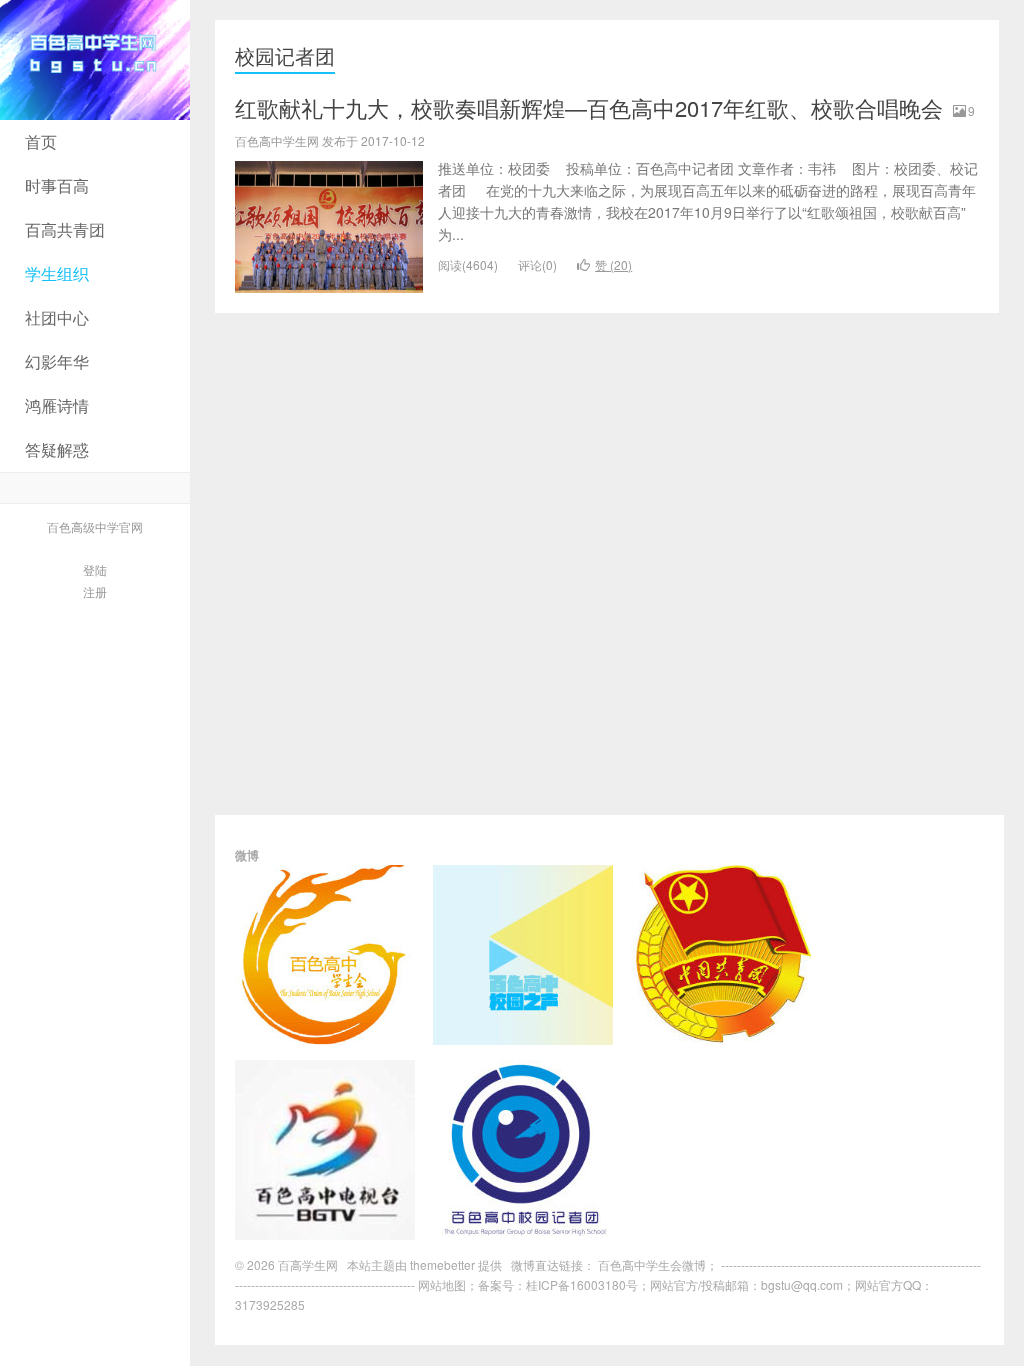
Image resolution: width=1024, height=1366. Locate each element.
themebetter (442, 1264)
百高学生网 (95, 60)
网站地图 (442, 1284)
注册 (95, 591)
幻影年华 (57, 361)
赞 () (613, 264)
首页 (41, 141)
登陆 (95, 569)
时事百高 (57, 185)
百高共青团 (65, 229)
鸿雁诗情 (57, 405)
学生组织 (57, 273)
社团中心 (57, 317)
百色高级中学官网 (95, 526)
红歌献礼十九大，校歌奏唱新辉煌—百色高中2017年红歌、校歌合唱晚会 (589, 107)
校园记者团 (285, 55)
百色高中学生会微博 (652, 1264)
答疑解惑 (57, 449)
